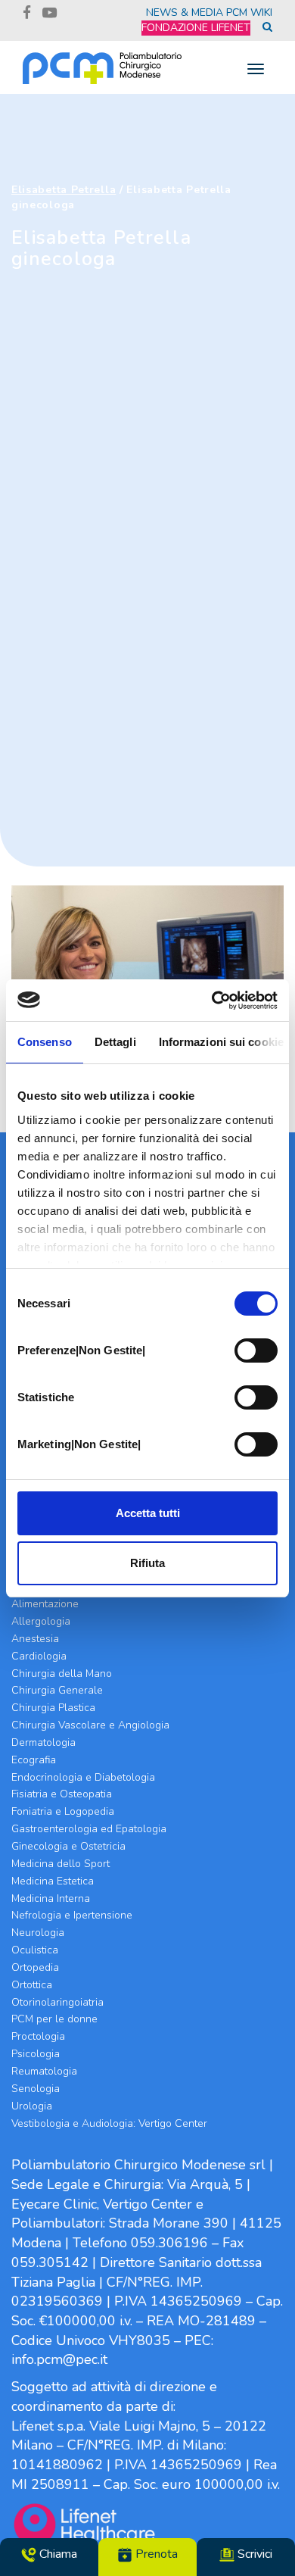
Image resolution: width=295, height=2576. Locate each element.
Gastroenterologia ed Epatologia (89, 1829)
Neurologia (38, 1933)
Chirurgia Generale (57, 1690)
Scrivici (253, 2554)
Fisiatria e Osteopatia (62, 1794)
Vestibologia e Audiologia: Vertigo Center (109, 2123)
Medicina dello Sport (61, 1864)
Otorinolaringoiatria (57, 2002)
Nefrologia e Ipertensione (72, 1915)
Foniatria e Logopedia (63, 1811)
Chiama (57, 2554)
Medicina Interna (51, 1898)
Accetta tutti (148, 1513)
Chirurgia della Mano (62, 1674)
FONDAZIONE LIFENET (196, 28)
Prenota (155, 2554)
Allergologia (41, 1621)
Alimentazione (45, 1604)
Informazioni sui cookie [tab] (221, 1042)
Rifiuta (147, 1563)
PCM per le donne (54, 2019)
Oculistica (35, 1950)
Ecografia (34, 1760)
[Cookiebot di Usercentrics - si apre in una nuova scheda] (212, 1001)
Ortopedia (35, 1967)
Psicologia (36, 2054)
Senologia (36, 2089)
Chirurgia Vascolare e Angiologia (90, 1725)
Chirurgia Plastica (53, 1708)
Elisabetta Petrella (64, 190)
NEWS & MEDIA (185, 12)
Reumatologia (44, 2071)
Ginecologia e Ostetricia (68, 1846)
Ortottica (32, 1985)
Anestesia (35, 1639)
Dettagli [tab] (115, 1042)
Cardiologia (39, 1656)
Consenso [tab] (45, 1042)
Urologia (32, 2106)
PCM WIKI (249, 12)
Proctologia (38, 2036)
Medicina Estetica (53, 1881)
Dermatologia (43, 1742)
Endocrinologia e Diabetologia (83, 1777)
